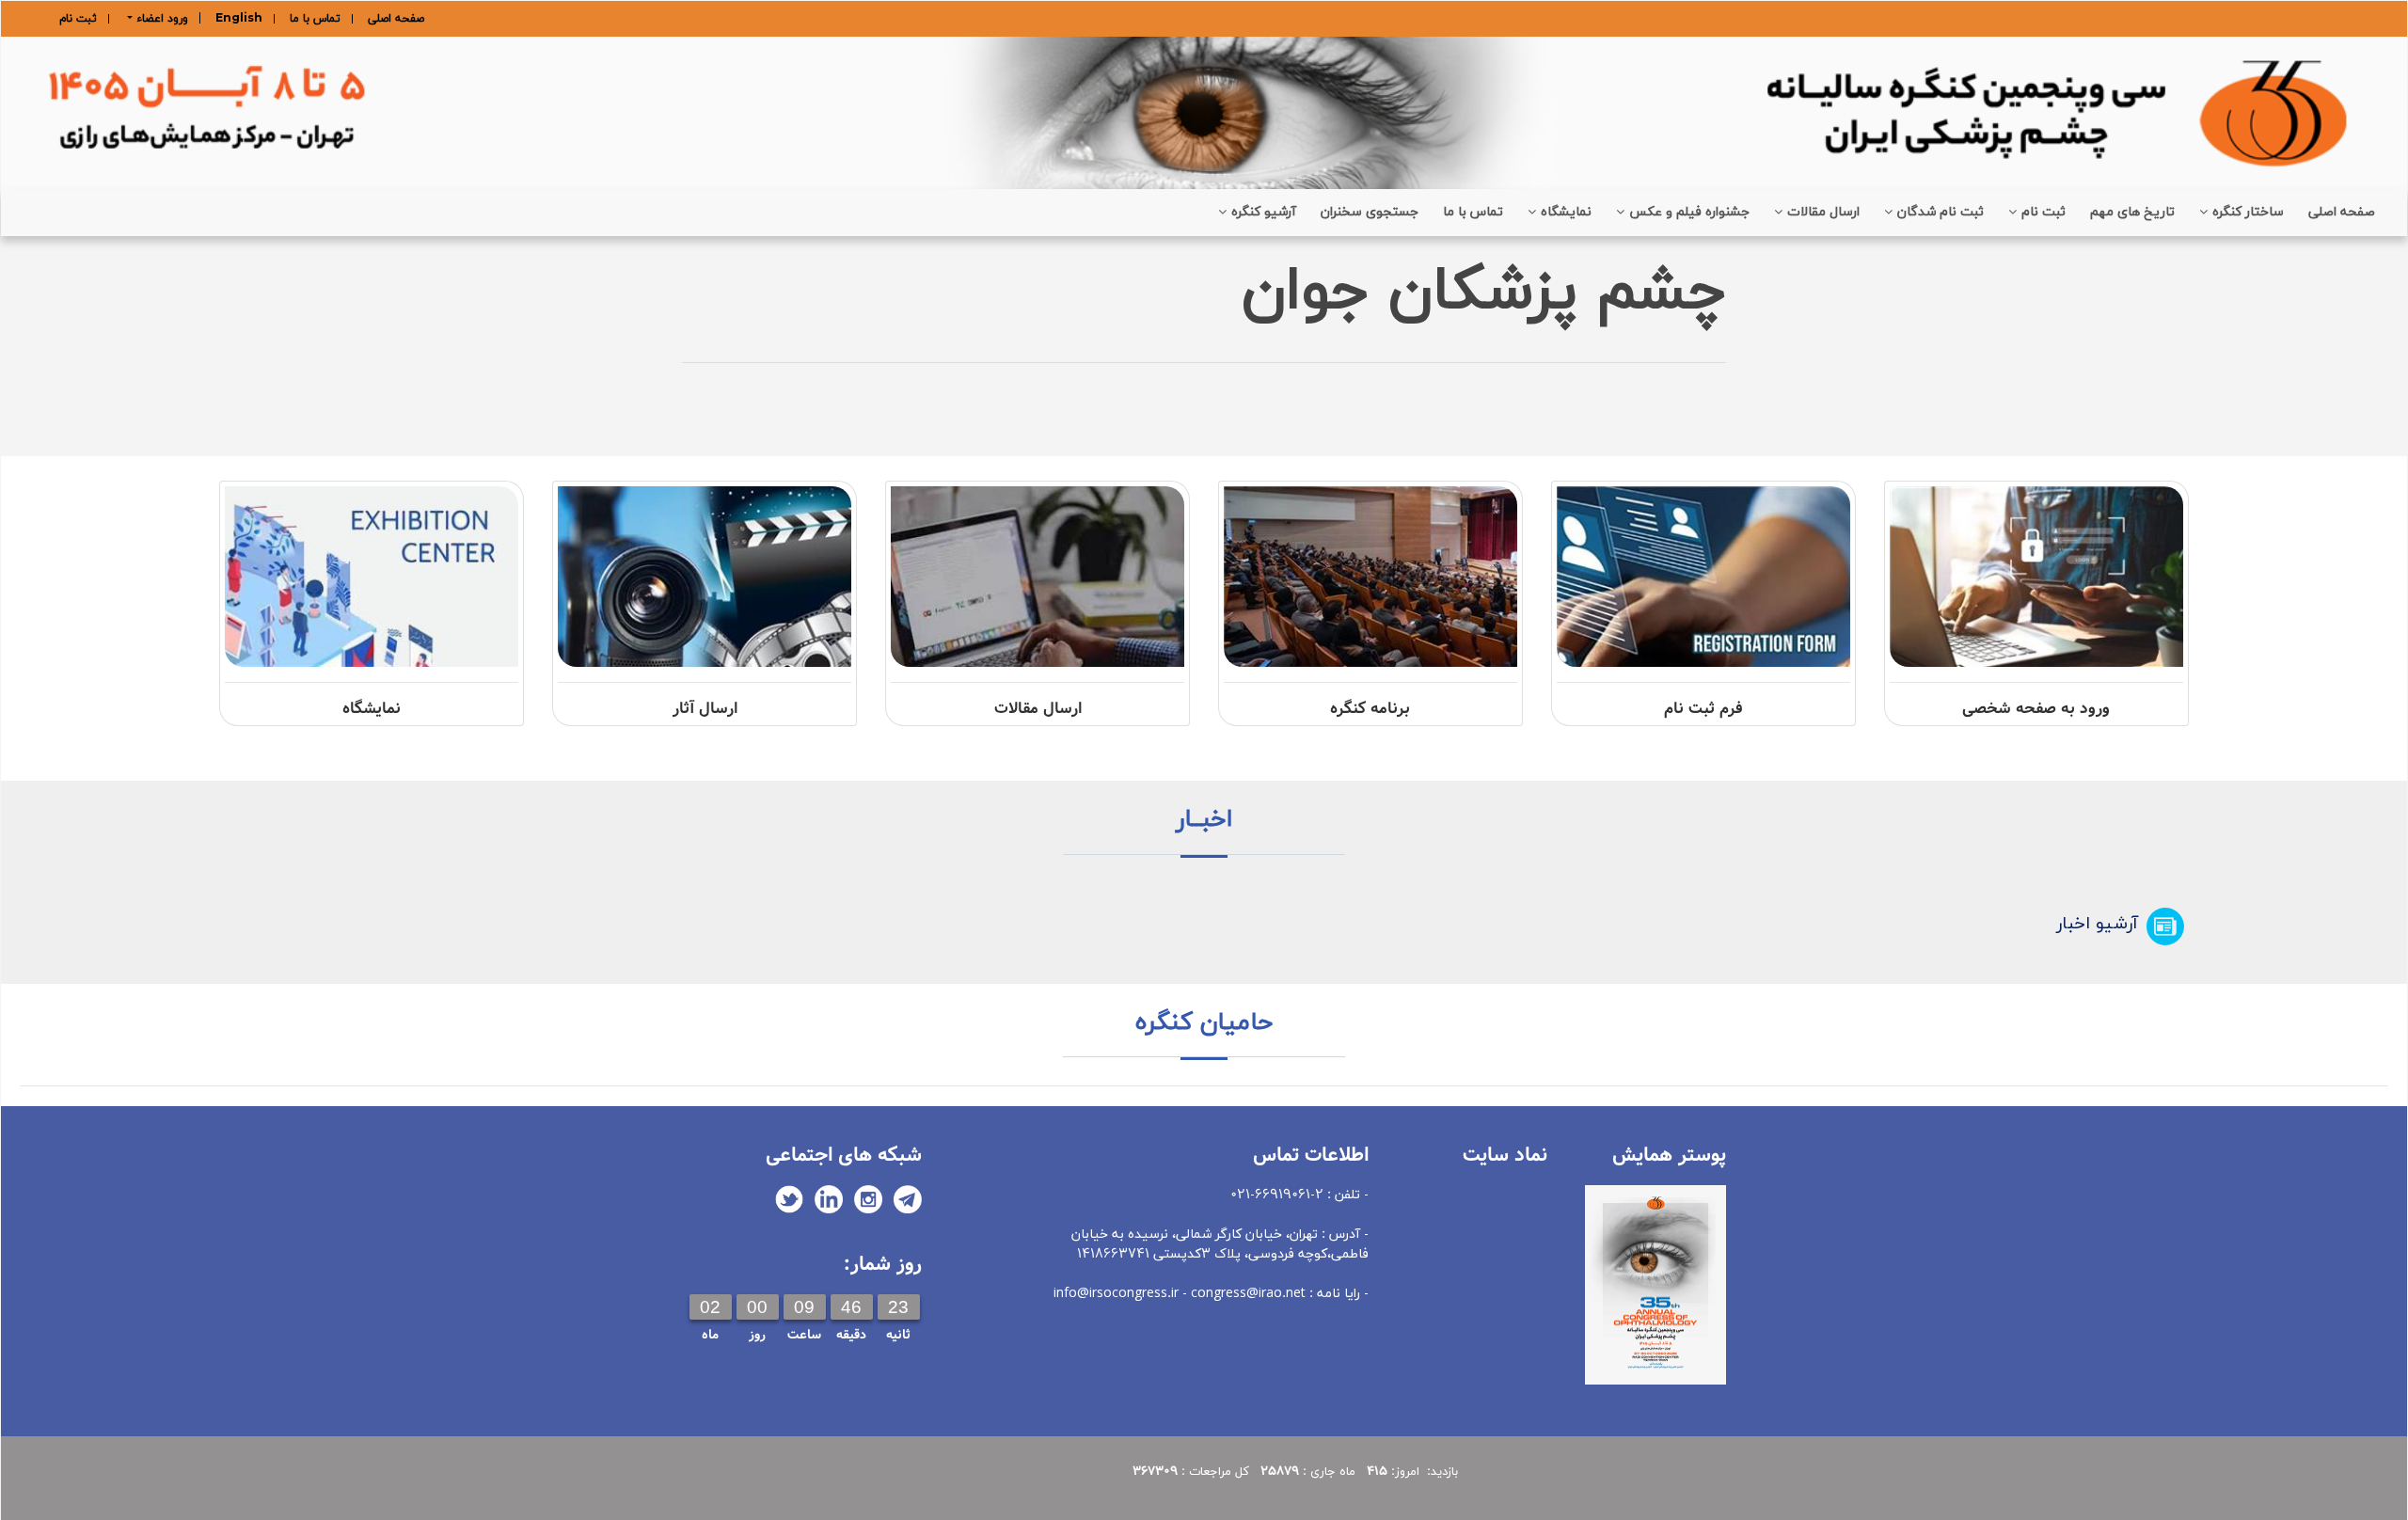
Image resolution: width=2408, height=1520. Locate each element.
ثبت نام (78, 19)
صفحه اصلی (396, 19)
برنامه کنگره (1370, 709)
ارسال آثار (705, 709)
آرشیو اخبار (2097, 924)
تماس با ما (315, 19)
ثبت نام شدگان (1941, 212)
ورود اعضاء (160, 18)
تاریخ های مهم (2132, 212)
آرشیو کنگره (1264, 212)
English (239, 19)
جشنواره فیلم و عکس (1689, 212)
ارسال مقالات (1823, 212)
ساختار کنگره (2248, 212)
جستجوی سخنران (1370, 212)
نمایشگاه (1566, 212)
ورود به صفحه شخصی (2036, 709)
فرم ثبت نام (1703, 709)
